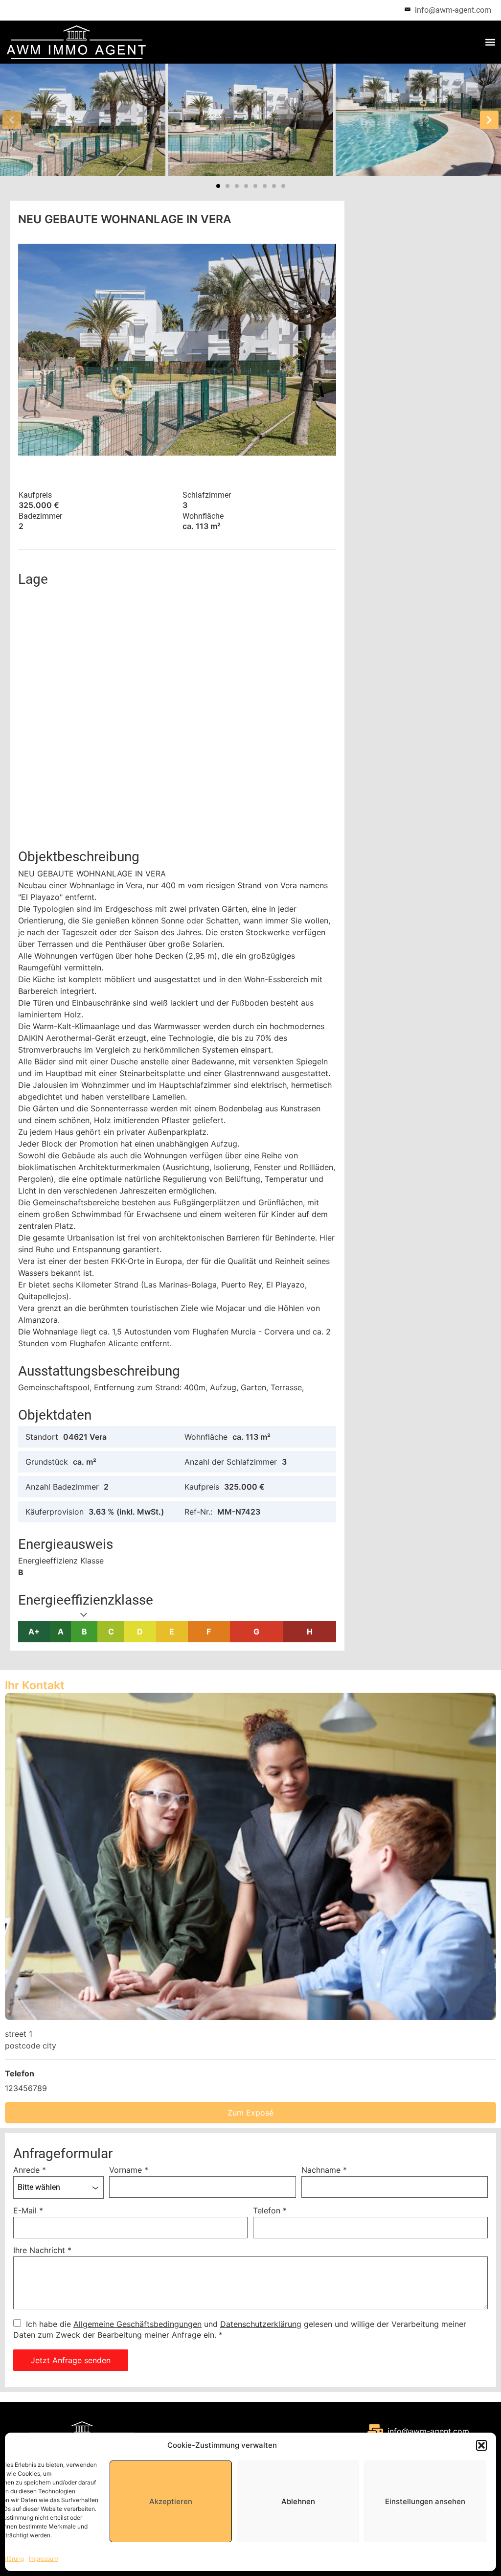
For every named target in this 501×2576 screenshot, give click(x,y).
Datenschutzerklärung (261, 2324)
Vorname (129, 2170)
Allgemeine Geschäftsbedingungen (137, 2324)
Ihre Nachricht (42, 2250)
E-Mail (28, 2210)
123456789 (26, 2088)
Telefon (270, 2210)
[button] (481, 2445)
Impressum (44, 2559)
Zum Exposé (250, 2113)
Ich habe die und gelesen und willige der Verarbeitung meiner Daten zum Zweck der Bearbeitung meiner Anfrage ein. (240, 2329)
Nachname (324, 2170)
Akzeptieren (171, 2501)
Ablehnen (298, 2501)
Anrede (30, 2170)
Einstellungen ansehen (425, 2501)
